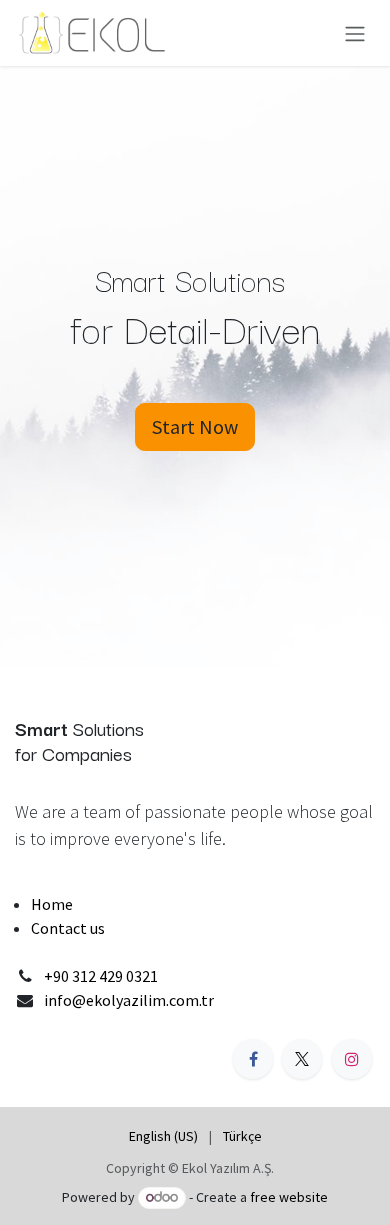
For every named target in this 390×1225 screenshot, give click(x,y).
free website (289, 1197)
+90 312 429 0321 (101, 976)
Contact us (68, 928)
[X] (302, 1059)
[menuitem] (163, 1136)
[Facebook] (253, 1059)
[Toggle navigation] (355, 33)
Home (52, 904)
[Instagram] (352, 1059)
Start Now (195, 426)
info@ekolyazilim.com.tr (129, 1000)
